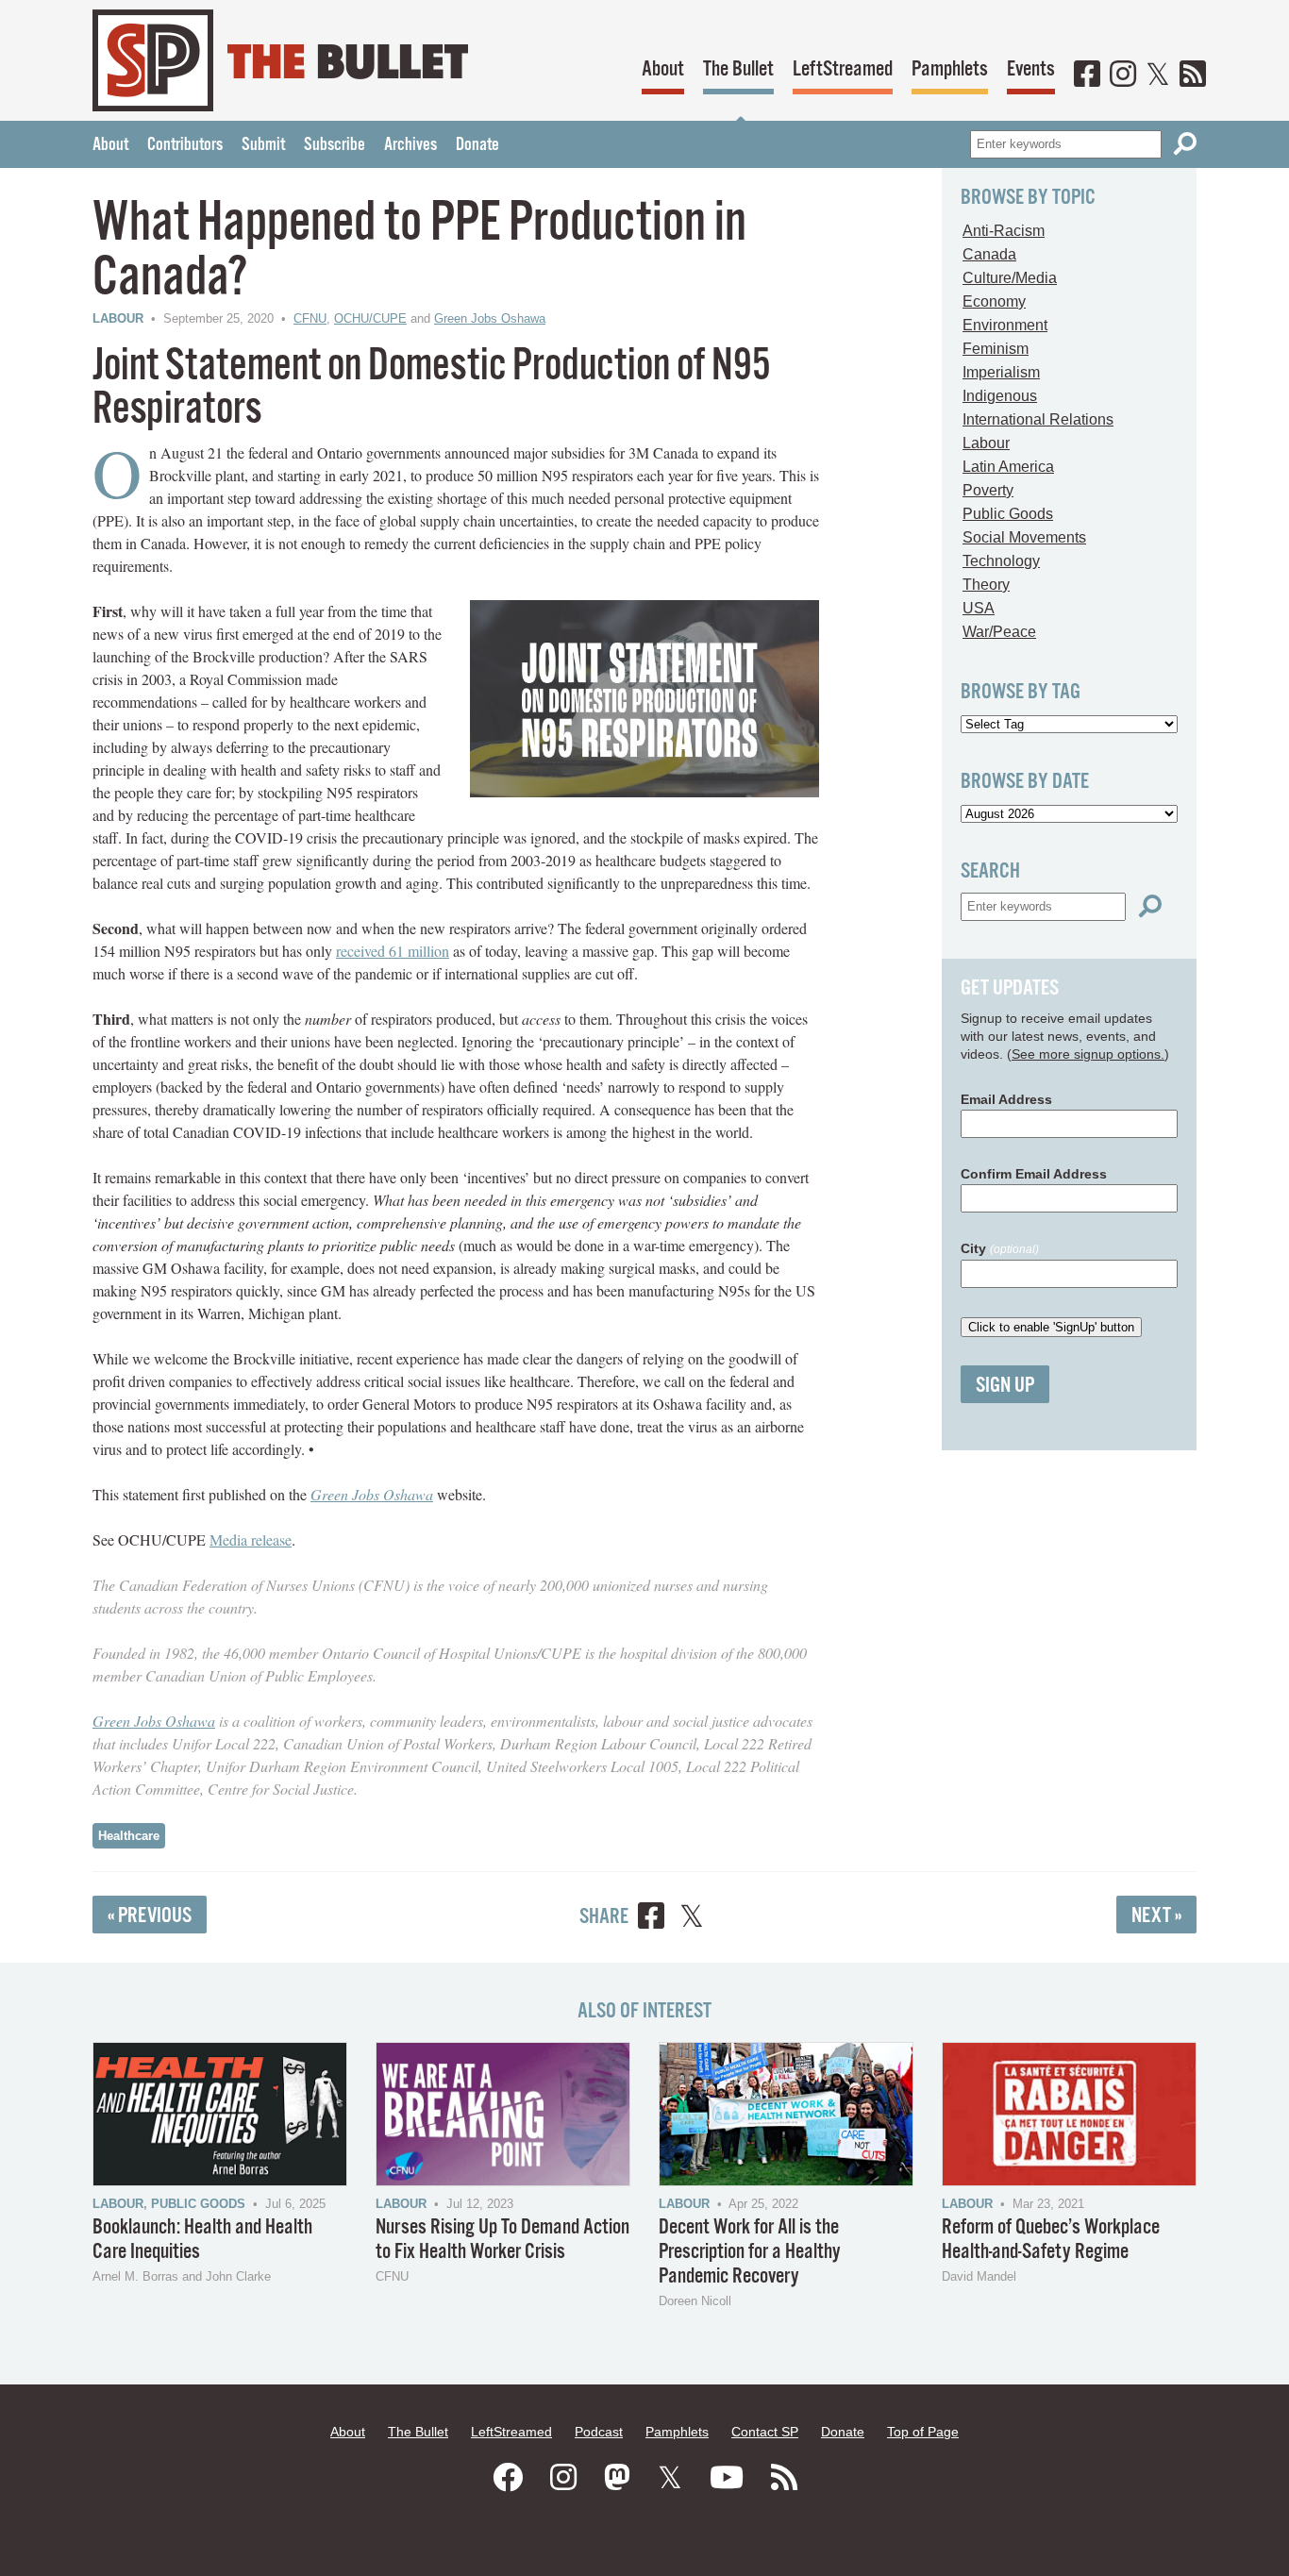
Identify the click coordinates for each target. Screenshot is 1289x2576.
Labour (118, 318)
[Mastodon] (617, 2478)
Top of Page (923, 2432)
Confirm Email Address (1034, 1174)
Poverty (988, 490)
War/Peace (999, 632)
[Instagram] (1123, 75)
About (663, 69)
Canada (989, 254)
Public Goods (1008, 514)
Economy (994, 301)
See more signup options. (1088, 1054)
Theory (986, 585)
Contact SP (765, 2432)
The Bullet (738, 69)
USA (979, 608)
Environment (1005, 325)
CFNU (310, 318)
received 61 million (393, 951)
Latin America (1008, 467)
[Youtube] (727, 2478)
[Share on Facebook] (651, 1919)
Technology (1001, 561)
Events (1031, 69)
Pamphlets (950, 69)
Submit (263, 145)
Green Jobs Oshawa (490, 318)
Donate (477, 145)
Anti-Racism (1004, 231)
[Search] (1185, 144)
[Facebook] (1087, 75)
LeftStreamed (843, 69)
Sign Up (1005, 1386)
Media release (251, 1539)
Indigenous (1000, 396)
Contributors (185, 145)
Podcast (599, 2432)
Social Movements (1024, 537)
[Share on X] (692, 1919)
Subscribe (335, 145)
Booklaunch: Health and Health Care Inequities (202, 2240)
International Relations (1038, 419)
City (1000, 1248)
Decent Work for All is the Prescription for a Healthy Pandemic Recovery (750, 2252)
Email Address (1006, 1099)
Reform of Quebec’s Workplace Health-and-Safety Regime (1051, 2240)
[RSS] (1193, 75)
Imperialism (1001, 372)
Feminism (996, 349)
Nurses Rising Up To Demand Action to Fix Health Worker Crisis (502, 2240)
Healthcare (129, 1836)
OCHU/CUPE (370, 318)
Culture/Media (1010, 278)
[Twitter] (1158, 75)
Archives (410, 145)
